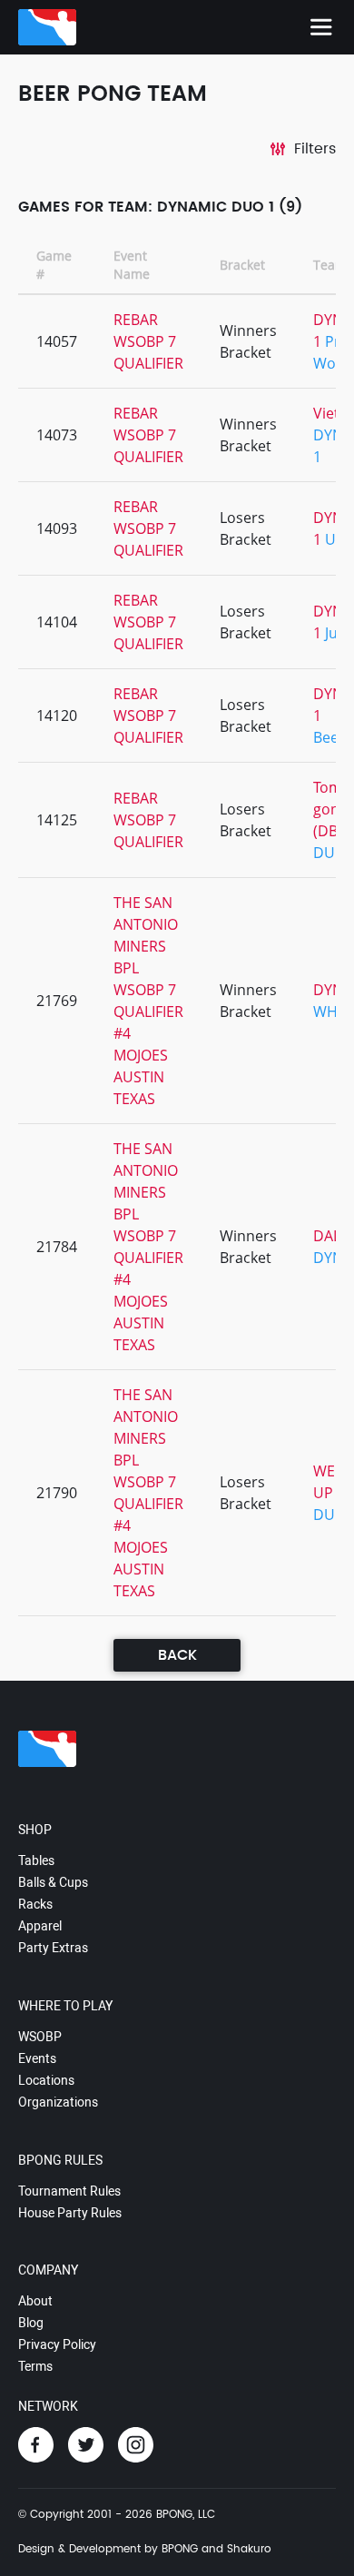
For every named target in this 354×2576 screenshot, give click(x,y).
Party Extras (53, 1948)
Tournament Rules (69, 2191)
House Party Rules (70, 2213)
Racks (35, 1904)
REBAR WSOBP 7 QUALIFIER (148, 341)
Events (37, 2058)
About (35, 2301)
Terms (35, 2366)
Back (177, 1655)
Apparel (40, 1926)
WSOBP (40, 2037)
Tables (36, 1860)
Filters (315, 149)
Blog (31, 2323)
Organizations (58, 2102)
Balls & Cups (53, 1882)
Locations (46, 2080)
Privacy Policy (57, 2344)
